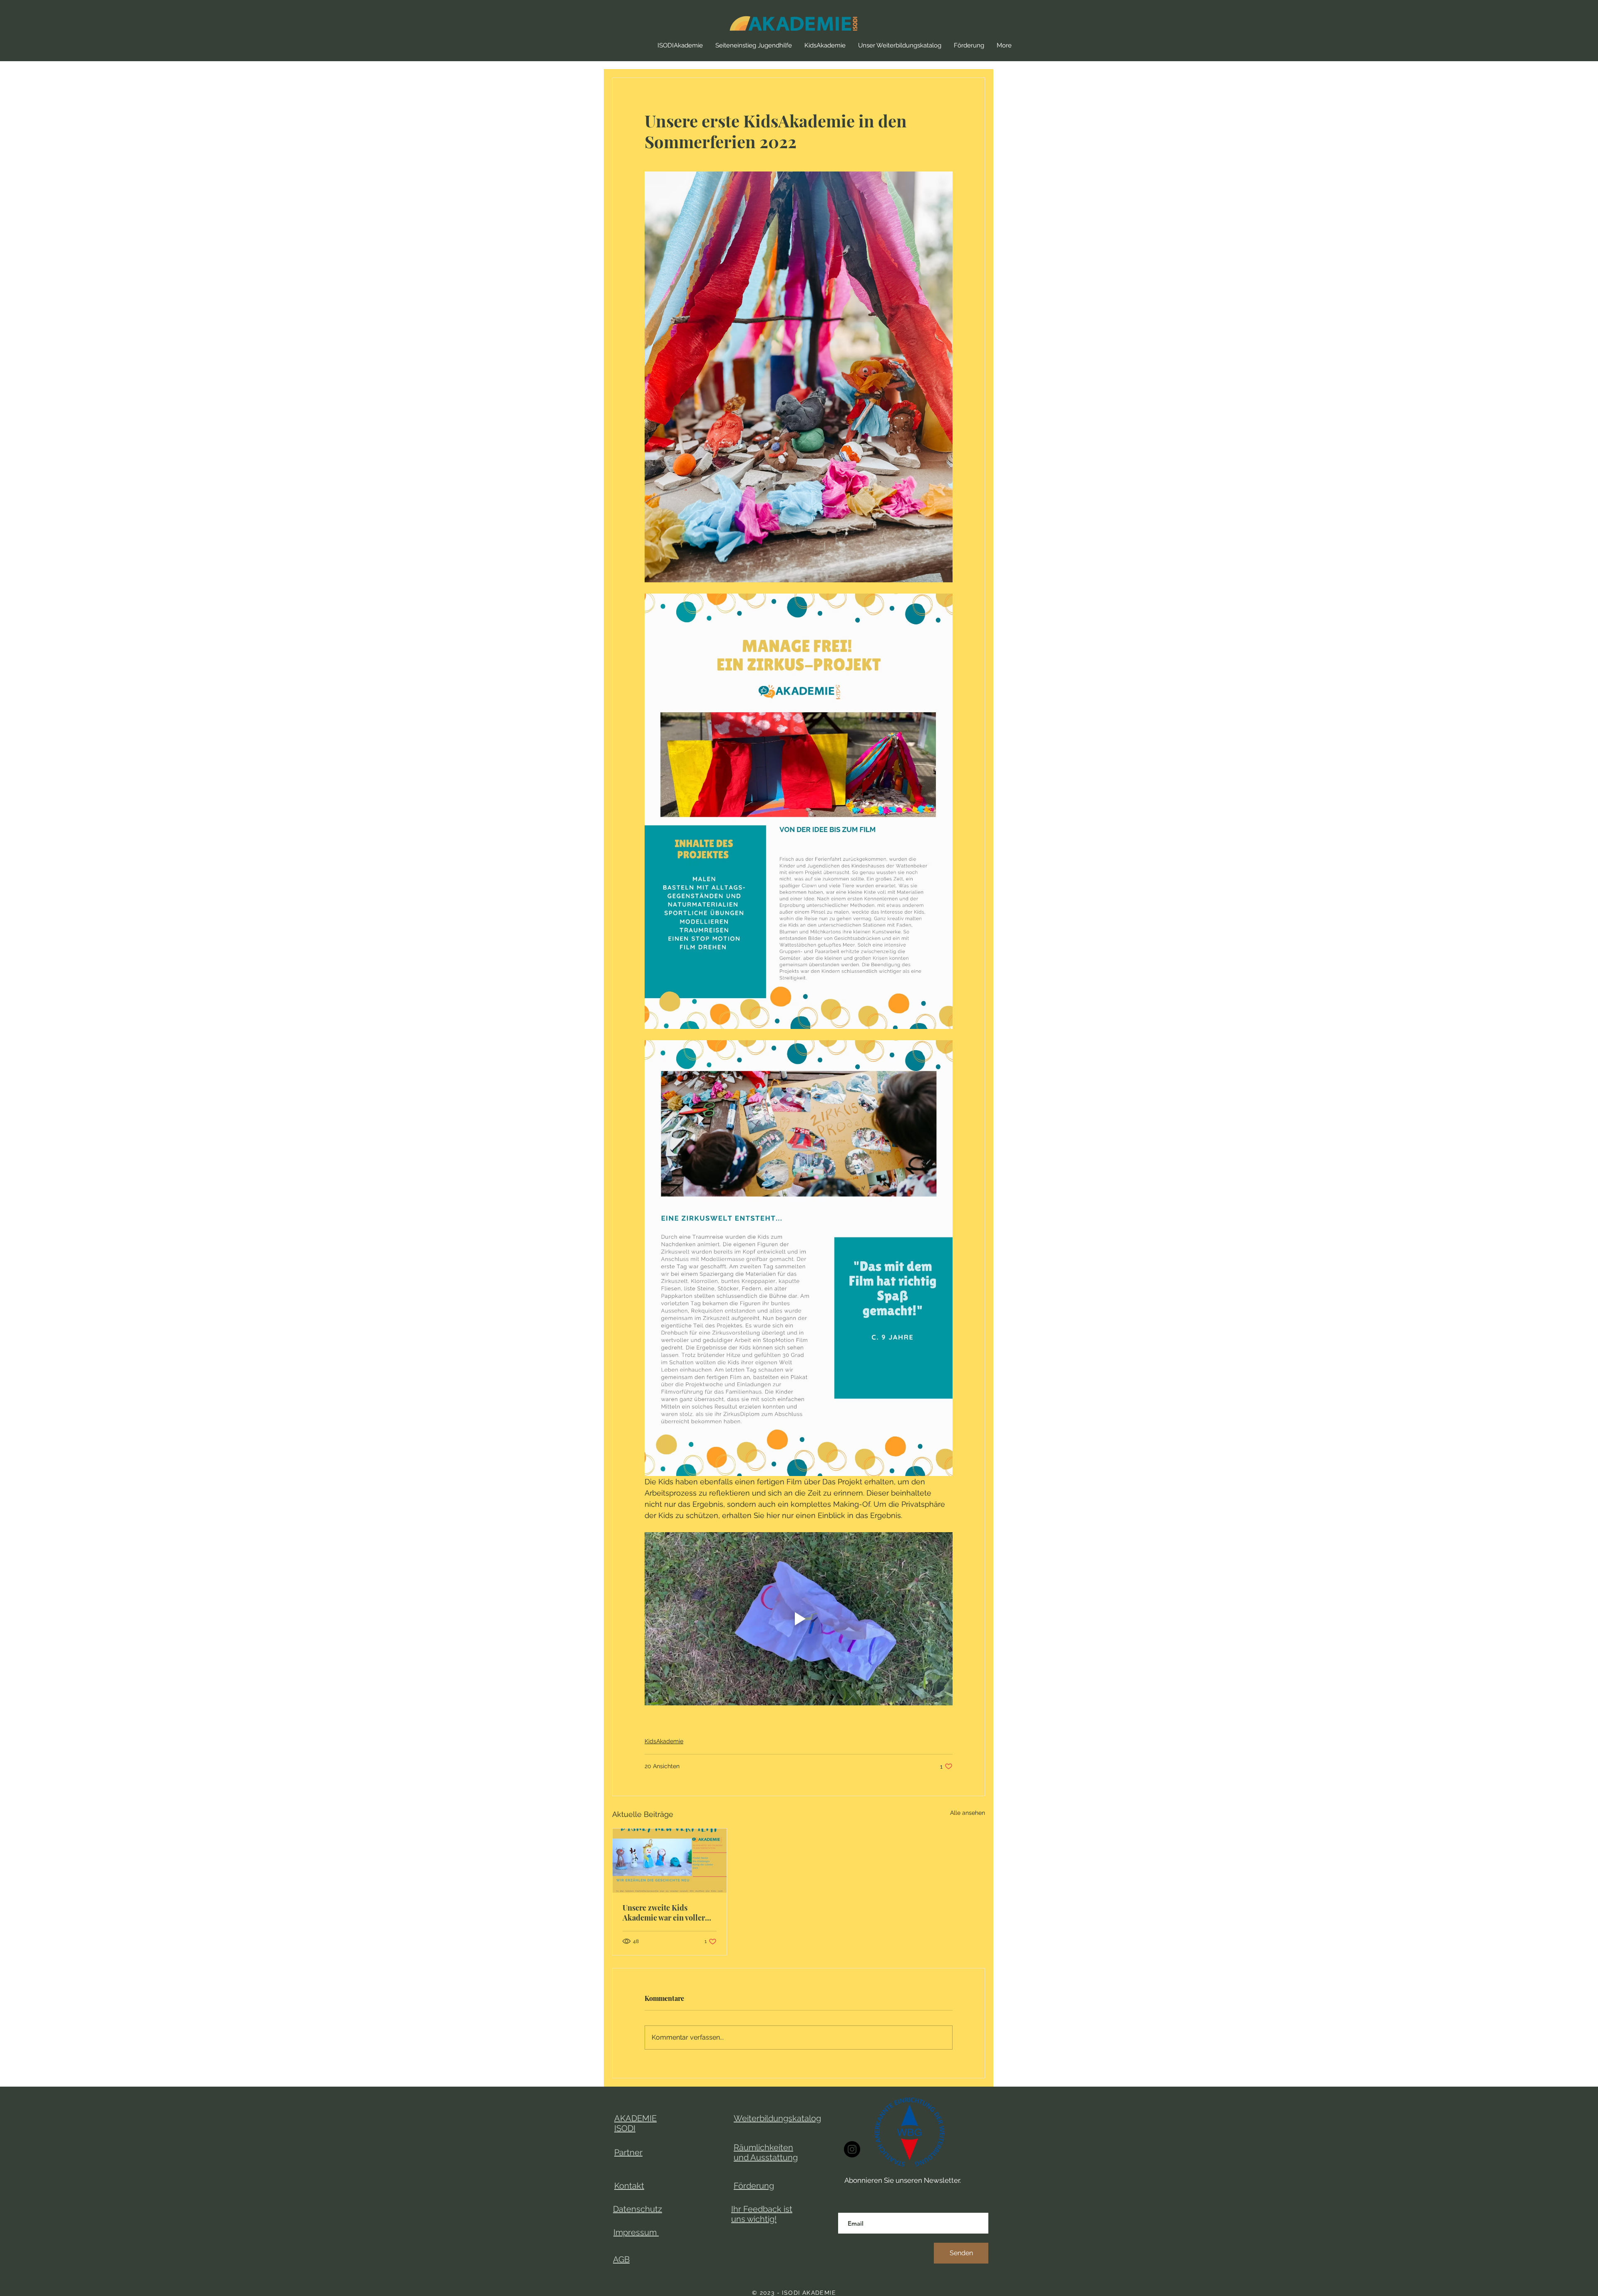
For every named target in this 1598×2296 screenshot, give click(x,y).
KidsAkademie (664, 1741)
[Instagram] (852, 2149)
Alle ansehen (968, 1813)
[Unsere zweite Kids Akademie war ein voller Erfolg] (670, 1861)
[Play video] (799, 1619)
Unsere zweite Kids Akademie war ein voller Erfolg (664, 1913)
